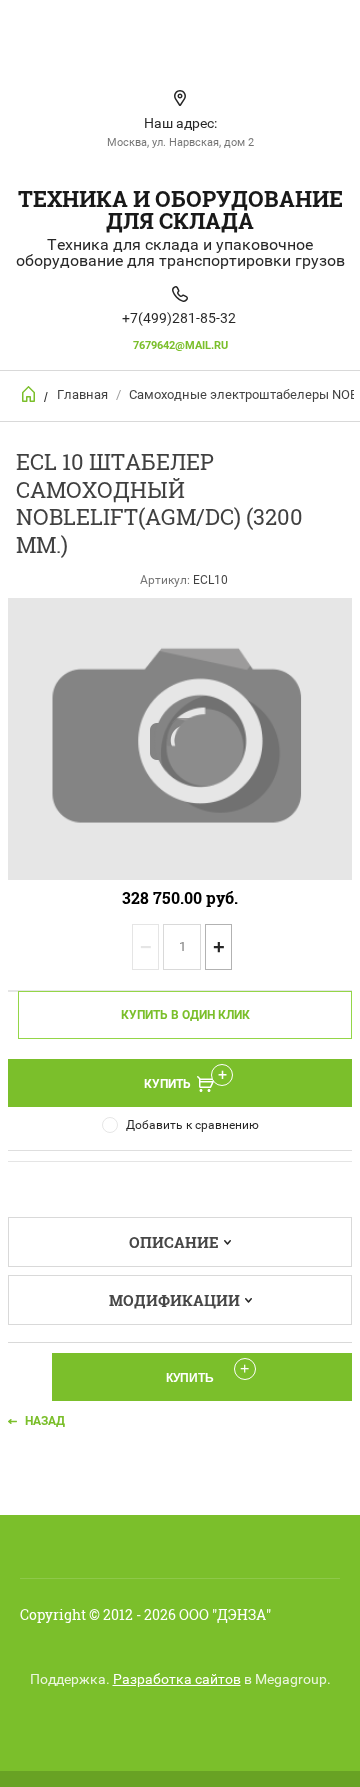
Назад (45, 1421)
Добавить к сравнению (192, 1125)
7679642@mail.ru (180, 345)
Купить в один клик (185, 1015)
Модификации (174, 1300)
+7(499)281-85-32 (179, 318)
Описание (174, 1242)
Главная (82, 394)
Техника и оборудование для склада (180, 209)
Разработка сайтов (177, 1679)
